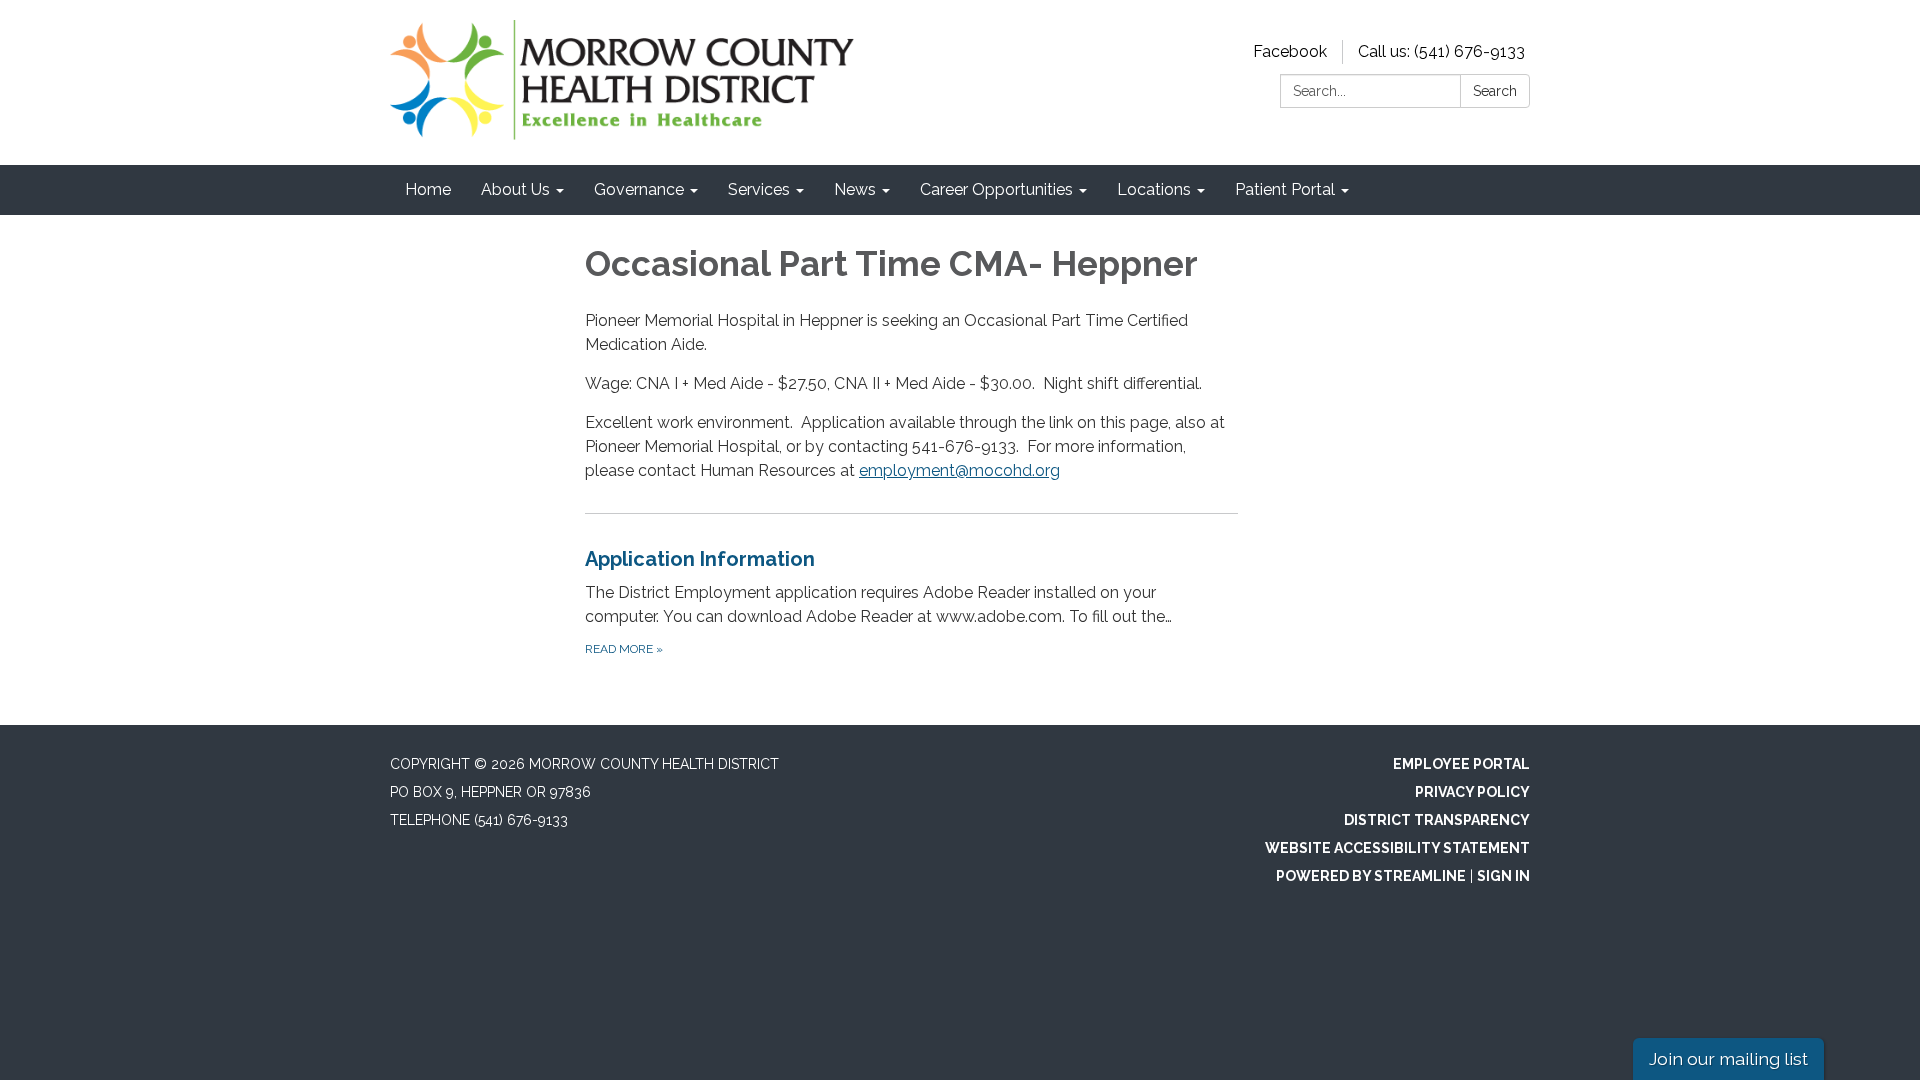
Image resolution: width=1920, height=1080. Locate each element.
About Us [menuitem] (515, 189)
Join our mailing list (1728, 1058)
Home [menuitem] (428, 189)
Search (1495, 91)
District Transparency (1437, 820)
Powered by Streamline (1371, 876)
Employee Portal (1461, 764)
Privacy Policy (1472, 792)
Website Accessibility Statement (1397, 848)
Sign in (1503, 876)
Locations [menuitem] (1154, 189)
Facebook (1290, 51)
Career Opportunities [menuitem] (996, 189)
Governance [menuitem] (639, 189)
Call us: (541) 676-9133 (1441, 51)
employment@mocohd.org (959, 470)
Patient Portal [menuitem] (1285, 189)
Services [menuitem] (759, 189)
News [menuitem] (855, 189)
